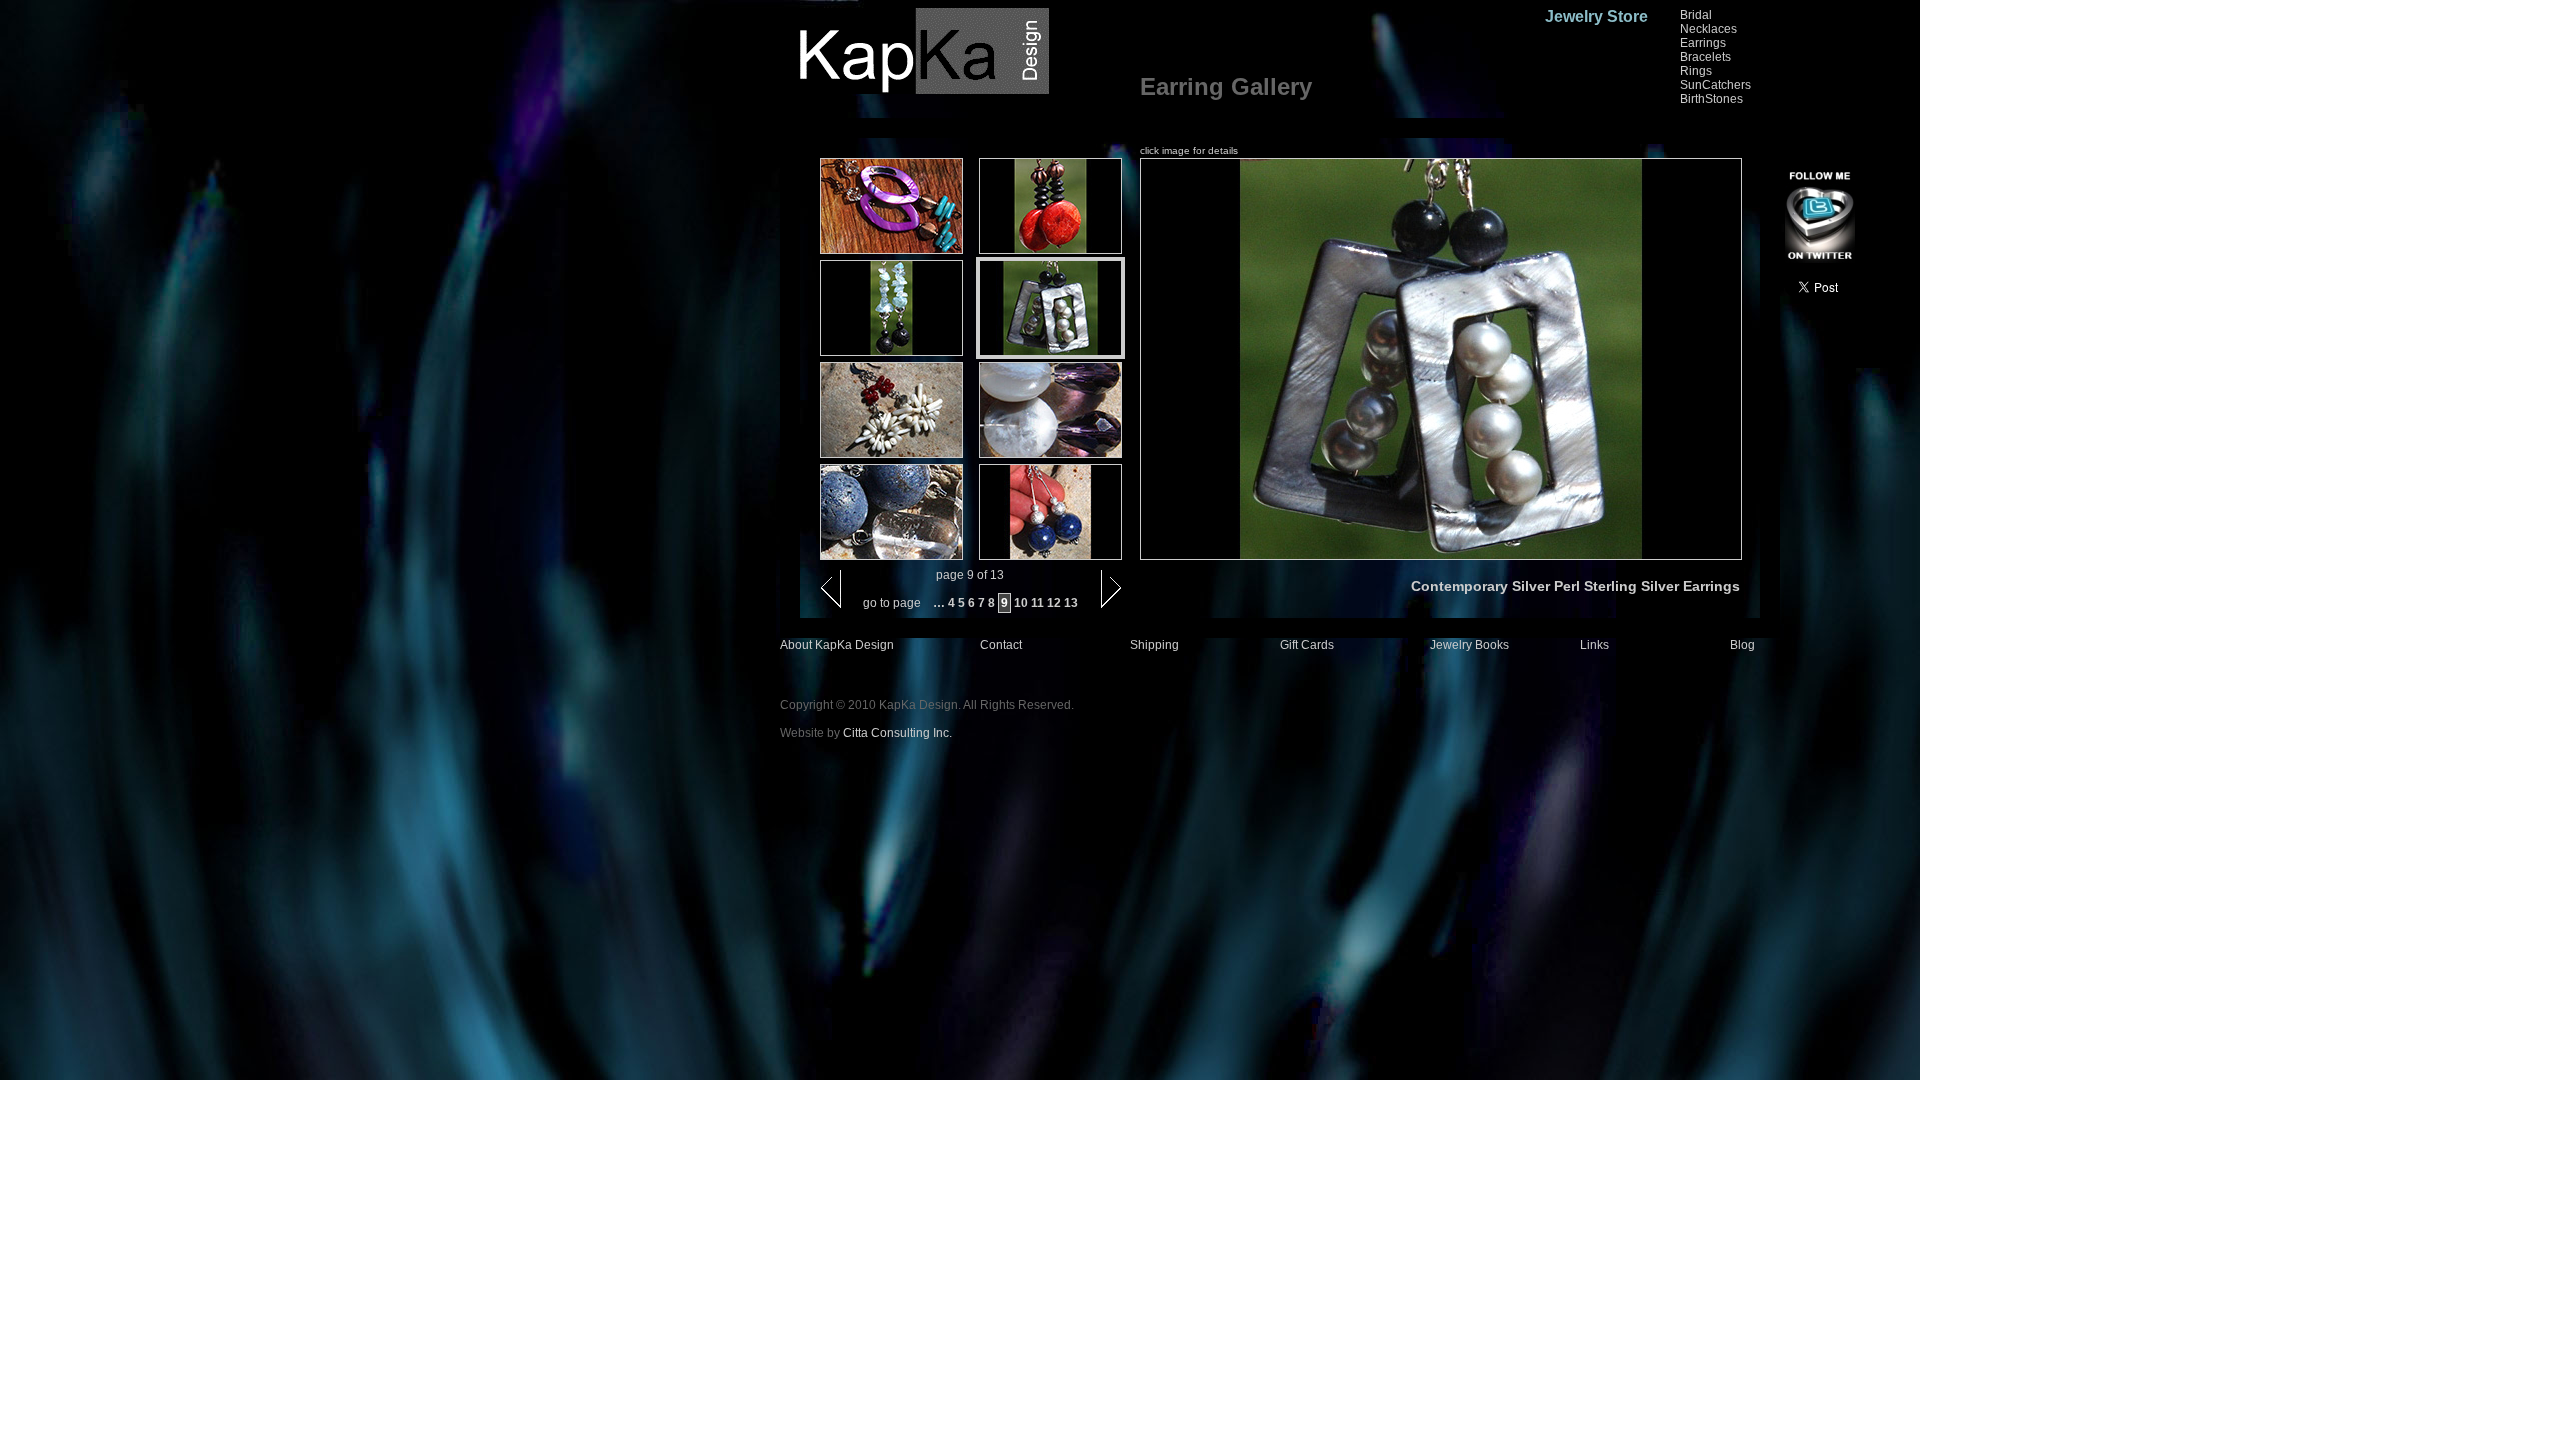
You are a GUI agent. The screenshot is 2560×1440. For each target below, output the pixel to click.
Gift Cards (1307, 645)
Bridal (1696, 15)
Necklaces (1708, 29)
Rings (1696, 71)
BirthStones (1711, 99)
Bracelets (1705, 57)
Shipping (1154, 645)
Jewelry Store (1596, 16)
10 (1021, 603)
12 (1054, 603)
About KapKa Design (837, 645)
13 (1071, 603)
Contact (1001, 645)
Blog (1742, 645)
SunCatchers (1715, 85)
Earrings (1703, 43)
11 (1037, 603)
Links (1594, 645)
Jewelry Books (1469, 645)
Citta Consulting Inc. (897, 733)
